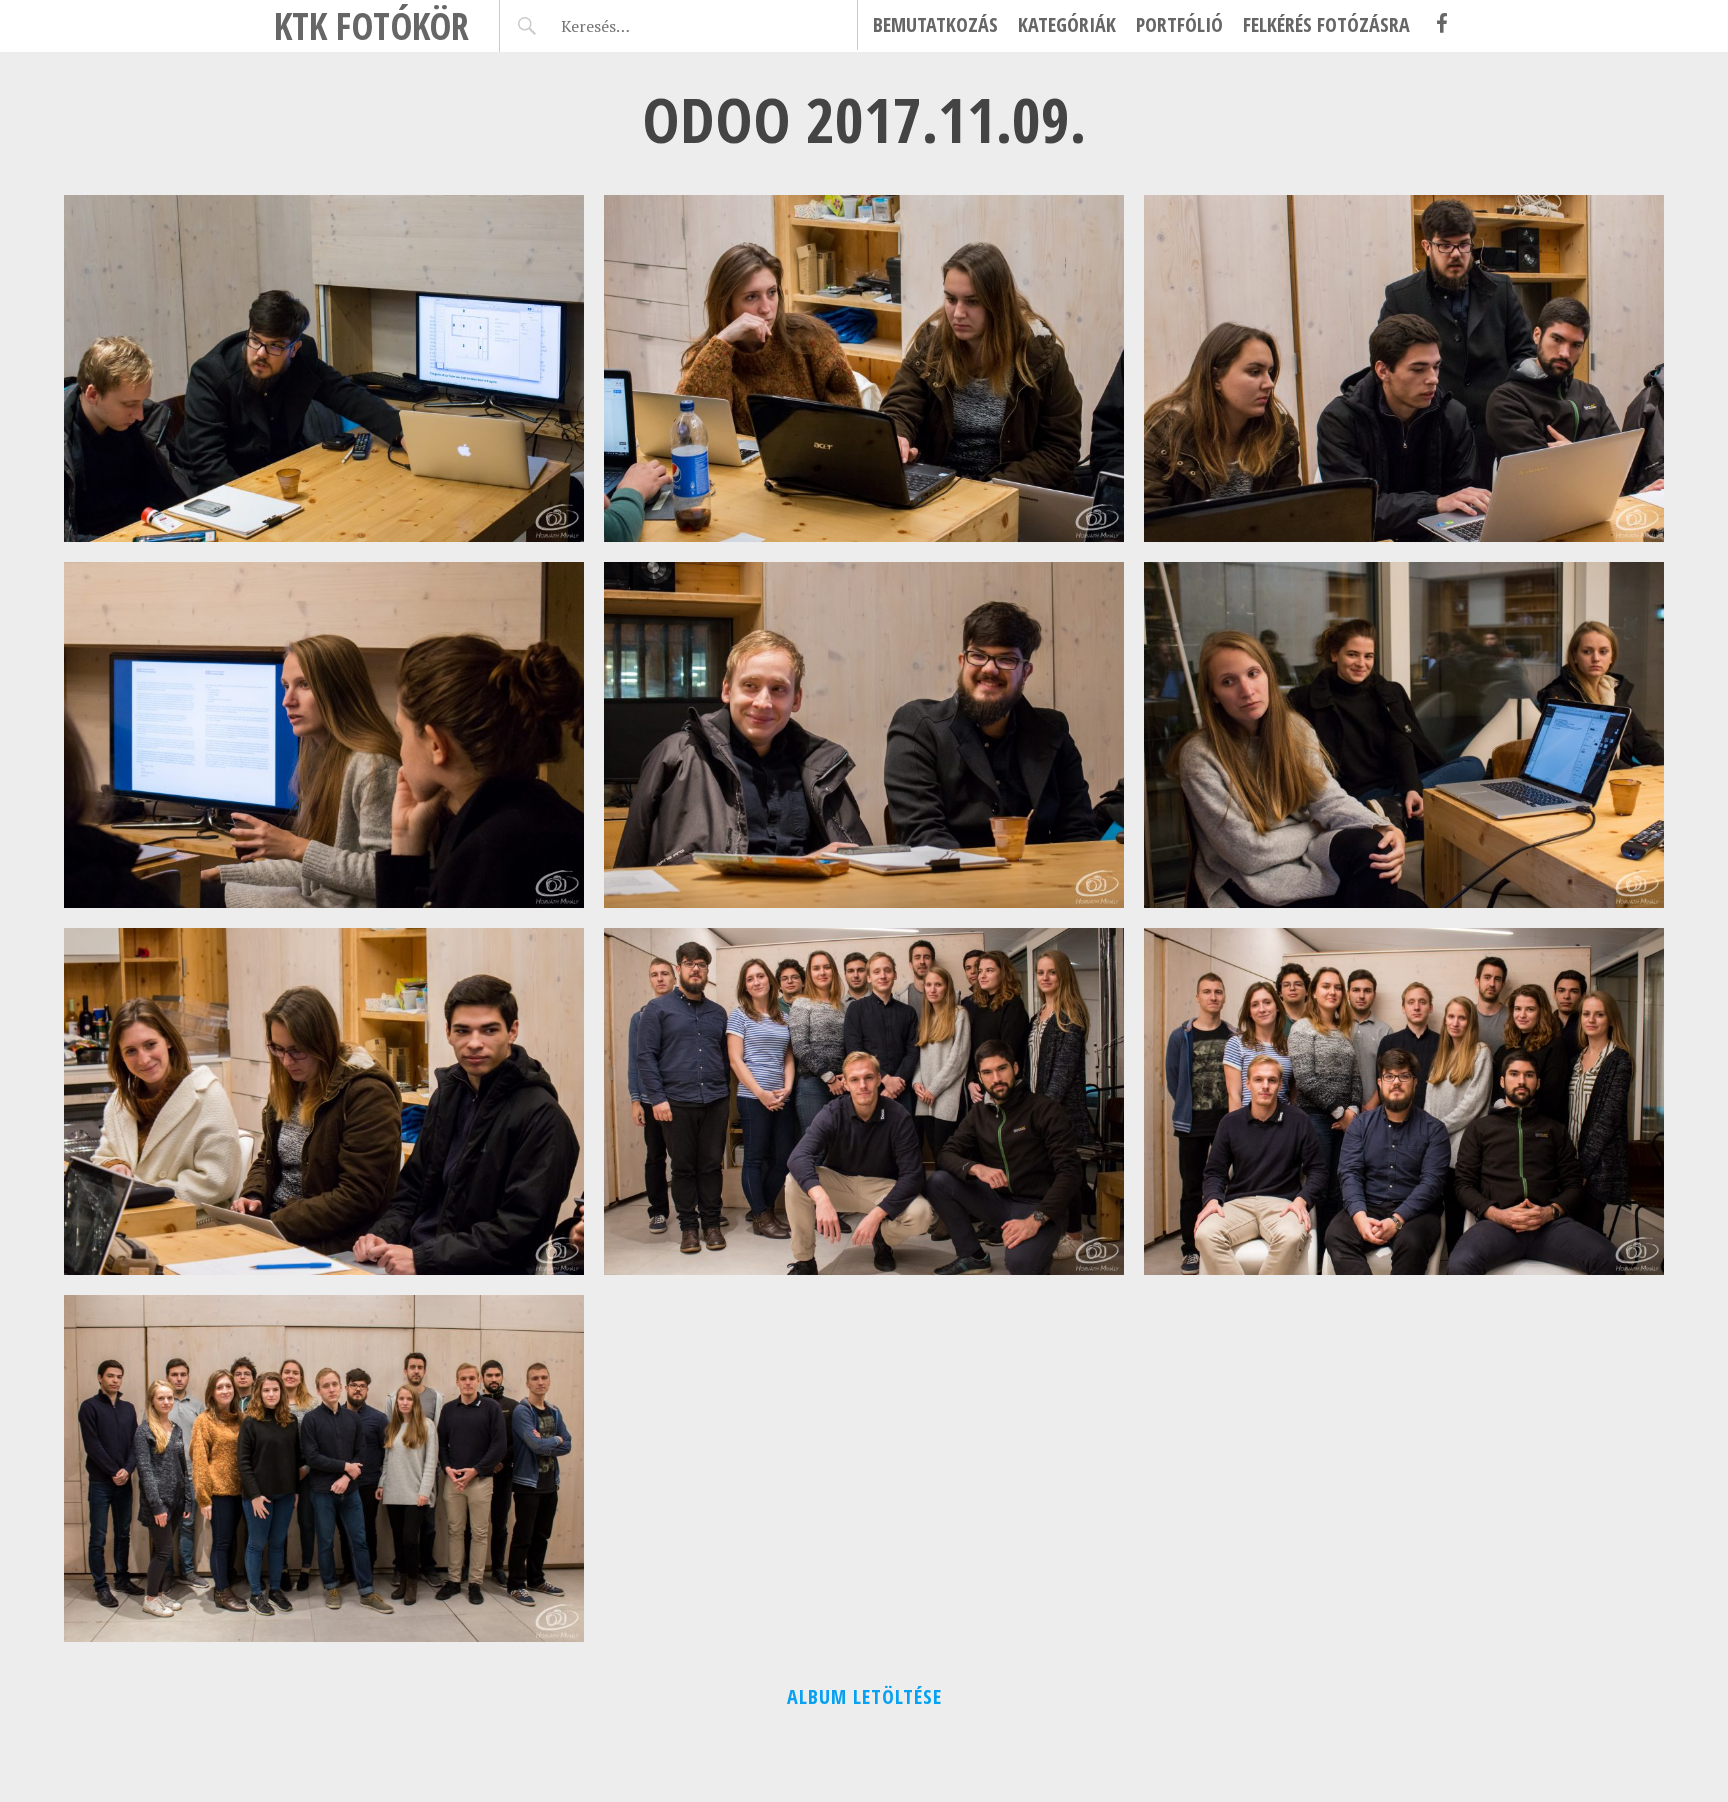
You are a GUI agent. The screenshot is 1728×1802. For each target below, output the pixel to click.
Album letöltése (864, 1696)
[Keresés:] (642, 26)
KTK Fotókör (371, 25)
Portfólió (1179, 24)
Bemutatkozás (935, 24)
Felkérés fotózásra (1326, 24)
